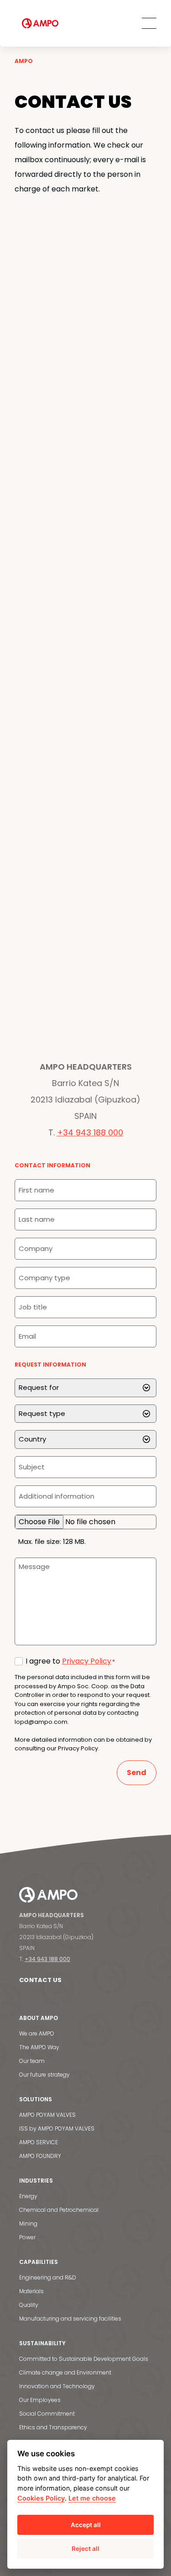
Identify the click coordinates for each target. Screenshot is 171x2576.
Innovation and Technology (57, 2386)
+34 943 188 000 (90, 1132)
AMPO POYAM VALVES (47, 2115)
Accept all (86, 2525)
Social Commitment (47, 2414)
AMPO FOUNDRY (40, 2156)
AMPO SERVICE (39, 2142)
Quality (29, 2305)
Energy (28, 2196)
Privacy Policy (87, 1661)
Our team (32, 2061)
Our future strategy (44, 2075)
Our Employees (40, 2400)
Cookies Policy (41, 2498)
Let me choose (92, 2498)
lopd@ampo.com (41, 1722)
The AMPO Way (39, 2047)
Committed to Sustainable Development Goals (84, 2359)
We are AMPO (37, 2033)
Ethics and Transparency (53, 2427)
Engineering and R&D (48, 2277)
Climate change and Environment (65, 2372)
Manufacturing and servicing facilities (70, 2319)
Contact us (41, 1980)
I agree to (70, 1661)
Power (27, 2237)
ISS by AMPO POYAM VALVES (57, 2128)
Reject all (85, 2549)
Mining (28, 2224)
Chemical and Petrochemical (59, 2210)
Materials (31, 2291)
